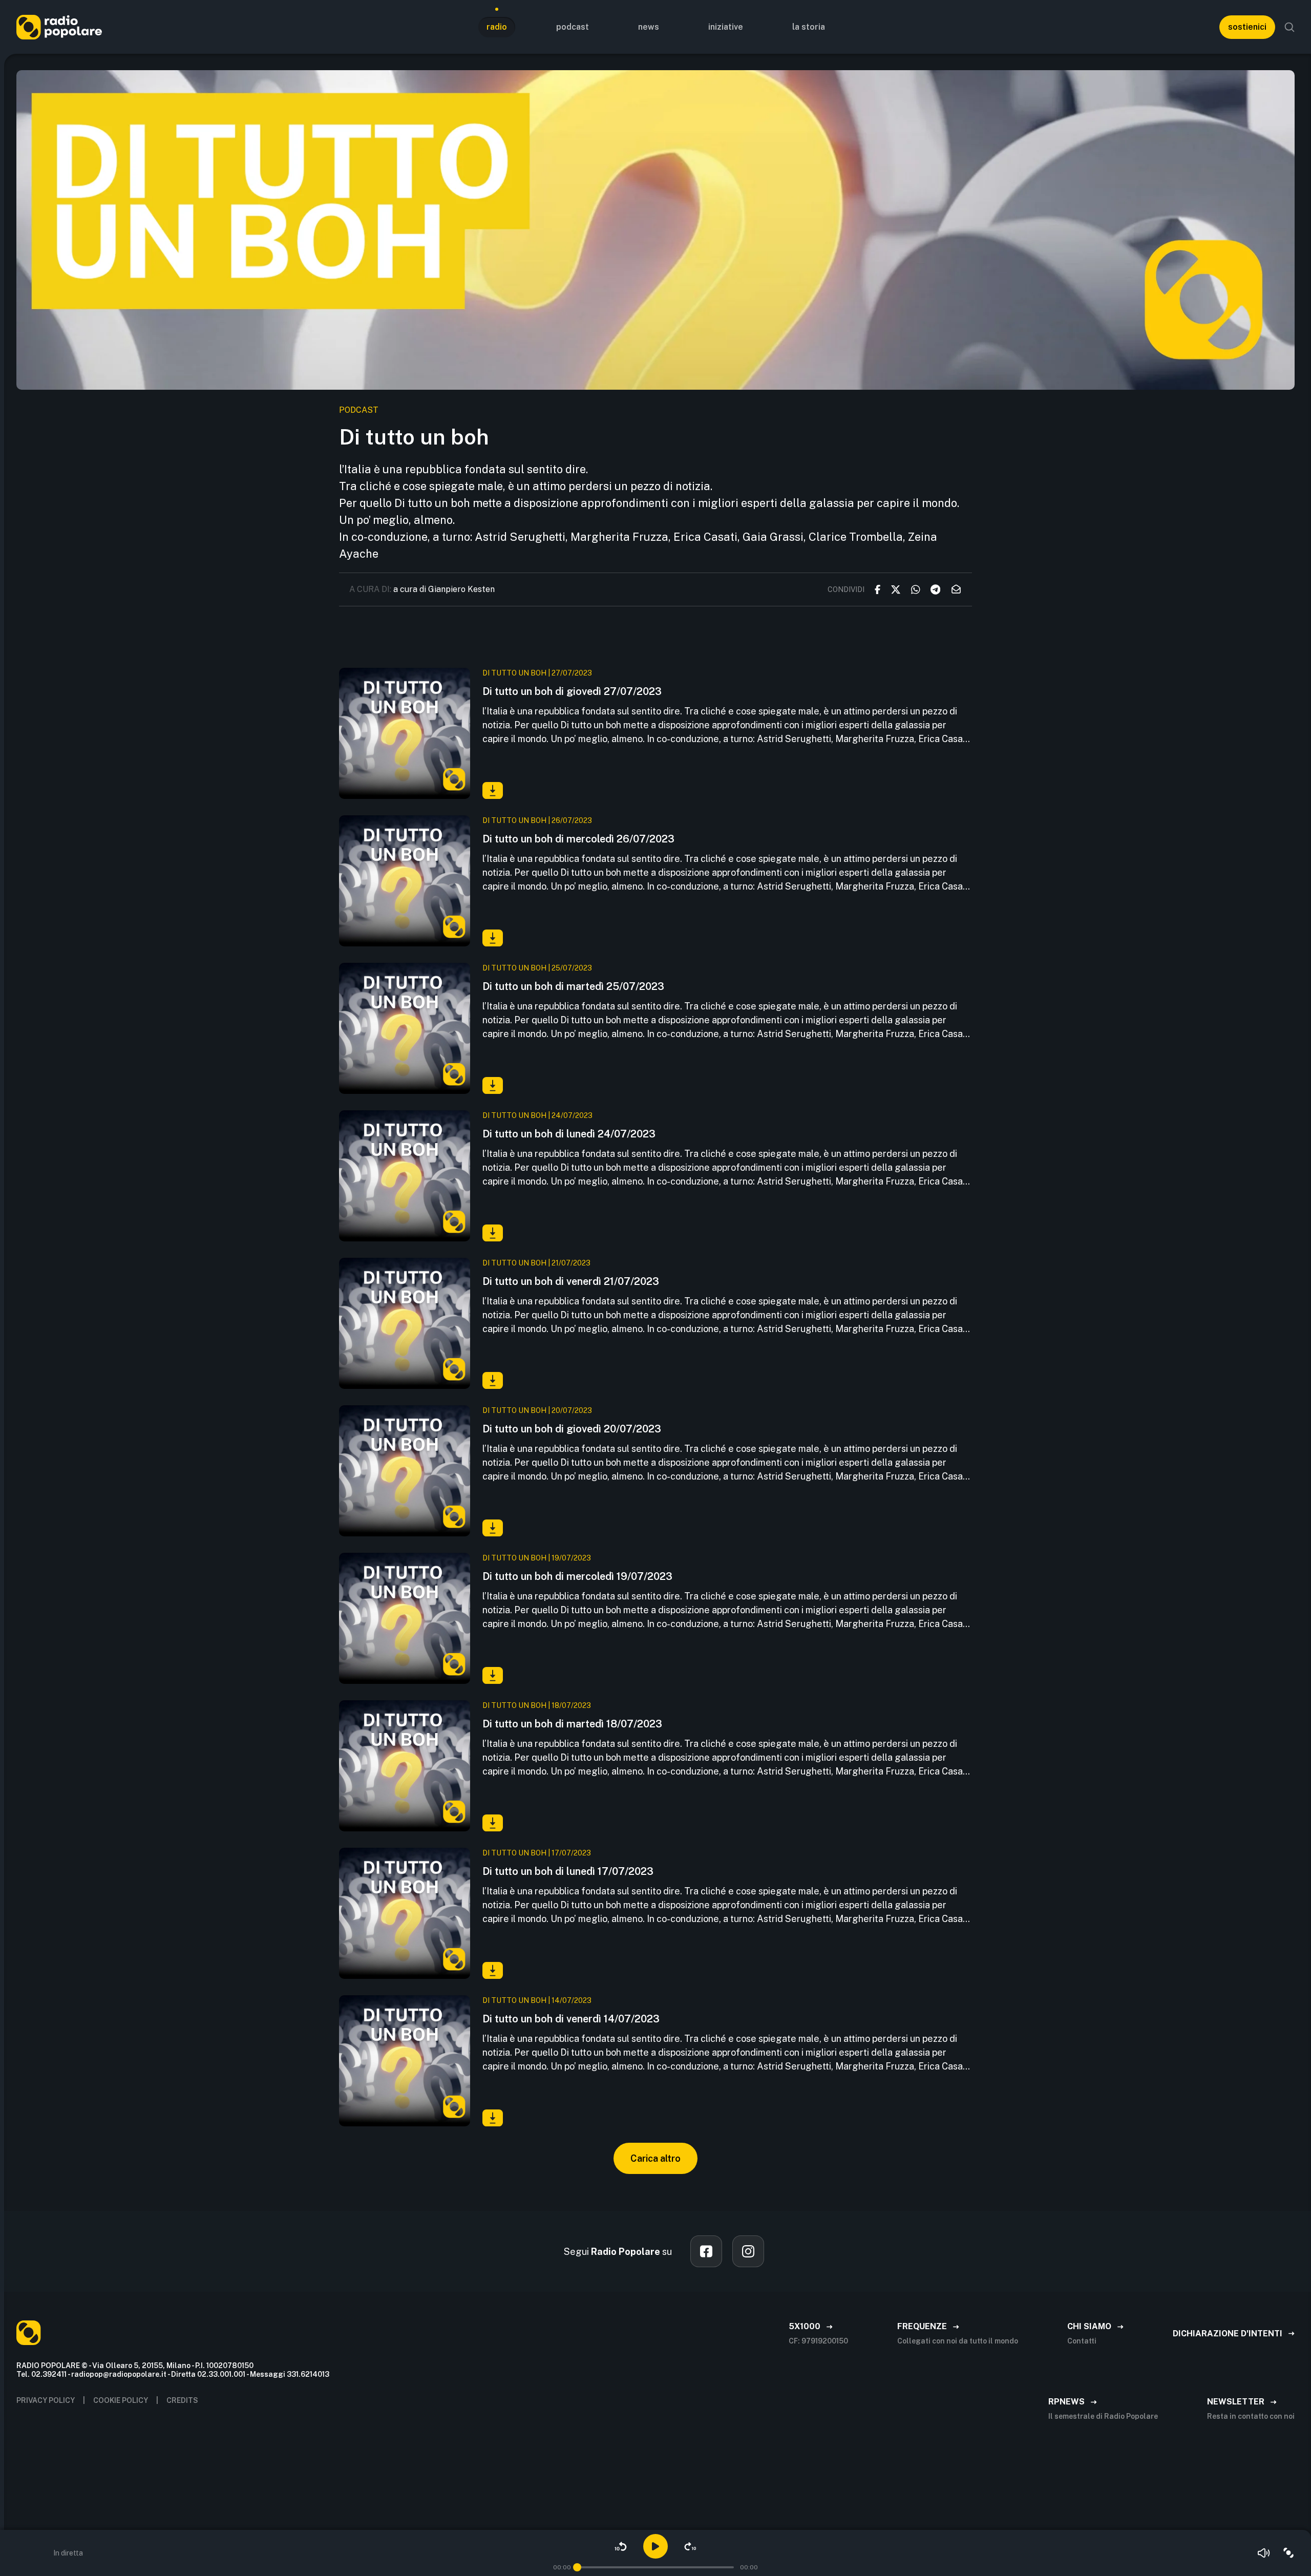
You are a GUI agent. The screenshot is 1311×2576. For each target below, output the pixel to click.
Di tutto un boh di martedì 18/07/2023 (572, 1724)
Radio (497, 27)
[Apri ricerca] (1289, 27)
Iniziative (726, 27)
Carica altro (655, 2158)
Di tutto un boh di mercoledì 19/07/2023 (577, 1576)
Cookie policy (121, 2400)
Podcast (573, 27)
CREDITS (182, 2400)
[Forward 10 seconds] (690, 2546)
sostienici (1247, 27)
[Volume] (1264, 2553)
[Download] (493, 790)
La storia (809, 27)
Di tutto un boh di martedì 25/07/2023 (573, 986)
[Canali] (1288, 2553)
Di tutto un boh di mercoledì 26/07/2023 (578, 839)
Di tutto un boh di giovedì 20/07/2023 (572, 1429)
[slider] (577, 2567)
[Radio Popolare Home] (59, 27)
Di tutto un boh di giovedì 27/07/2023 (572, 691)
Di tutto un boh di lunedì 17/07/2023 (568, 1871)
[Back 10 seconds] (621, 2546)
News (649, 27)
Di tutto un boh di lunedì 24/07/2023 (569, 1134)
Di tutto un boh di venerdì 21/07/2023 (571, 1281)
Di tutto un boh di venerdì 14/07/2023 (571, 2019)
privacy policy (46, 2400)
